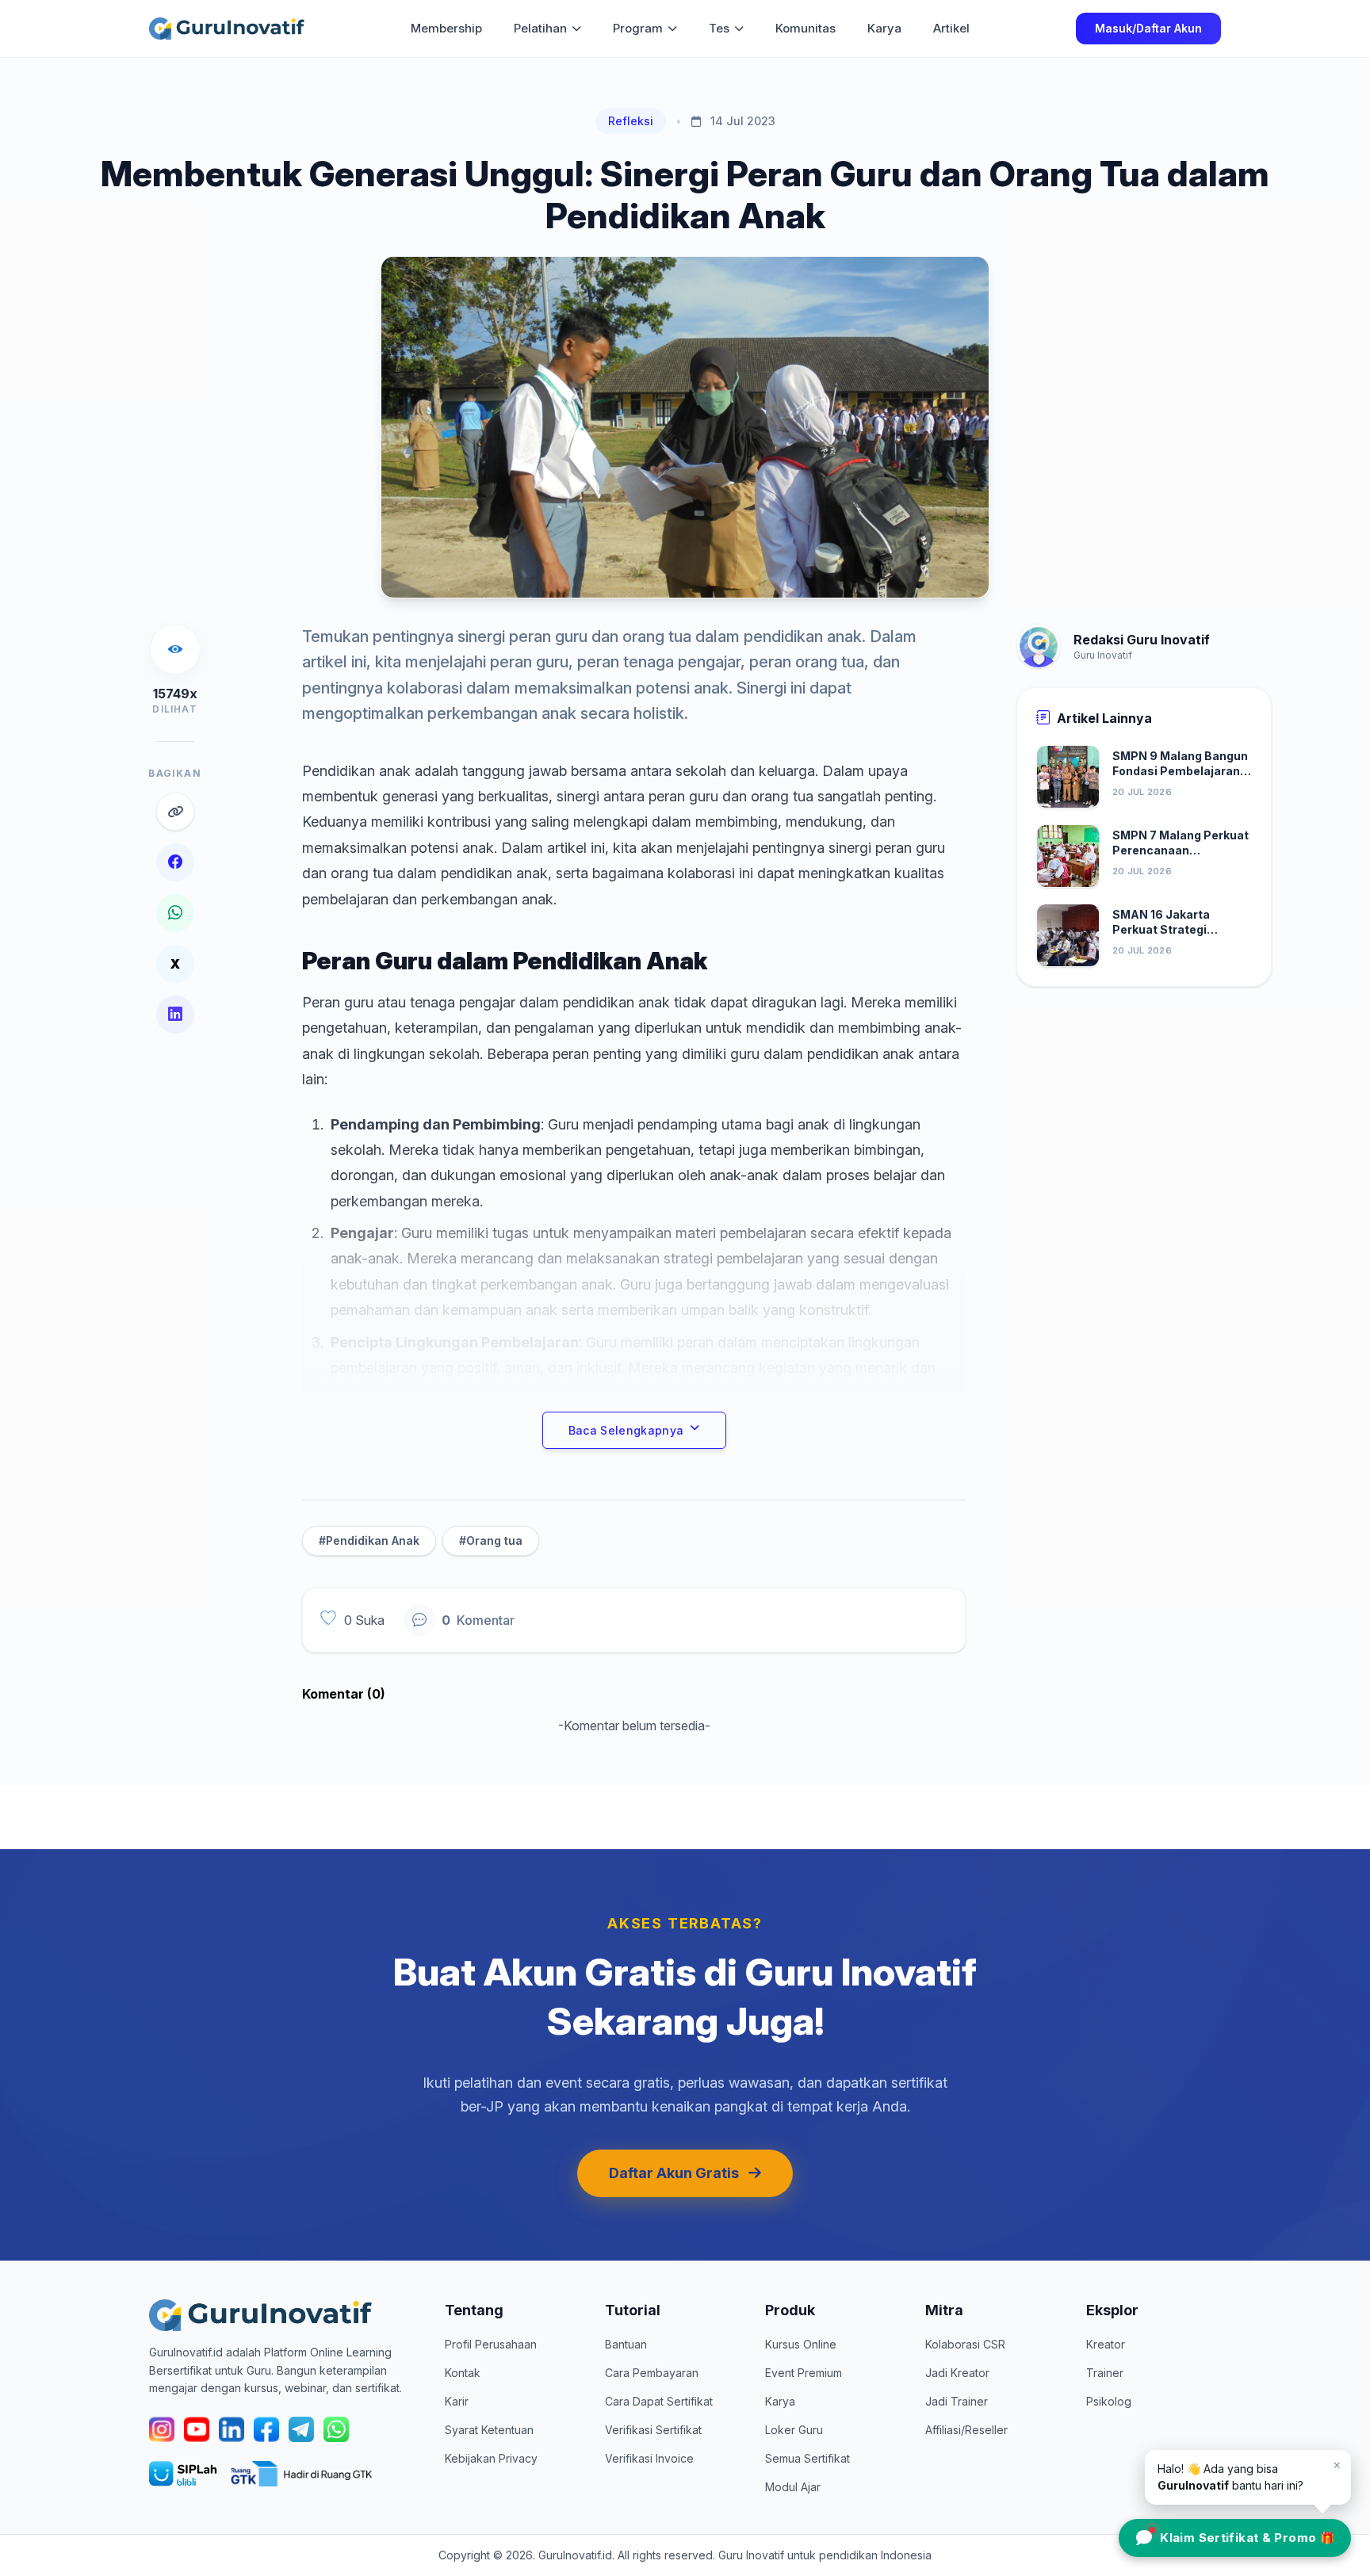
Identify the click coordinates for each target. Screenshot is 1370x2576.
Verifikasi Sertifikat (653, 2430)
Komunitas (806, 28)
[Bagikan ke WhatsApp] (175, 913)
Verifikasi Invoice (649, 2458)
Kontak (463, 2373)
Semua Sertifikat (807, 2458)
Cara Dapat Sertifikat (659, 2401)
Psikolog (1109, 2401)
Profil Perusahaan (491, 2344)
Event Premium (804, 2373)
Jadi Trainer (957, 2401)
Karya (884, 28)
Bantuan (626, 2344)
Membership (446, 28)
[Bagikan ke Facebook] (175, 862)
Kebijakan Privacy (491, 2458)
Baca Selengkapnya (626, 1430)
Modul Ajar (793, 2487)
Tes (719, 28)
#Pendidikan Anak (369, 1540)
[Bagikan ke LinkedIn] (175, 1015)
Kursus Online (801, 2344)
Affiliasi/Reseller (966, 2430)
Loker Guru (794, 2430)
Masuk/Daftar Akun (1148, 28)
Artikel (951, 28)
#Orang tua (491, 1540)
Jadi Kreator (957, 2373)
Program (638, 28)
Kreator (1106, 2344)
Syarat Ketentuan (489, 2430)
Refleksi (631, 121)
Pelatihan (540, 28)
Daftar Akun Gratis (674, 2173)
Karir (457, 2401)
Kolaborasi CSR (965, 2344)
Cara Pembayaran (652, 2373)
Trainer (1105, 2373)
